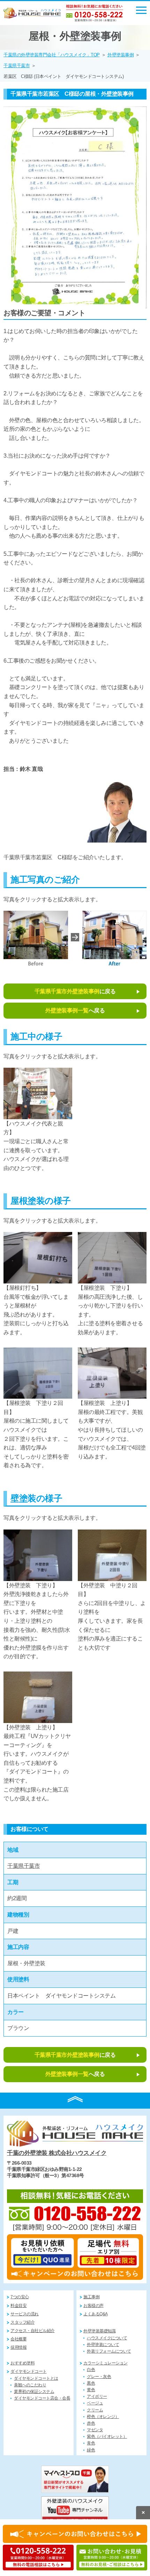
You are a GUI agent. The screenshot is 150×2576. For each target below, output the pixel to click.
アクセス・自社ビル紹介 (33, 2331)
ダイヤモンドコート (29, 2371)
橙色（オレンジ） (103, 2417)
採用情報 (18, 2347)
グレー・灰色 (99, 2377)
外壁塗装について (103, 2345)
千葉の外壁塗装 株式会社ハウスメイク (57, 2153)
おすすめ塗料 (22, 2363)
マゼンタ (95, 2430)
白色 (91, 2370)
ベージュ (95, 2403)
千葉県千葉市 (17, 66)
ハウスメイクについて (107, 2338)
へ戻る (75, 1010)
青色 (91, 2443)
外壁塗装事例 (121, 55)
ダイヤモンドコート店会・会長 (42, 2398)
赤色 (91, 2423)
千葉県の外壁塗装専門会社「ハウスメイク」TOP (52, 55)
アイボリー (97, 2396)
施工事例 (91, 2297)
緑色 (91, 2450)
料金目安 (18, 2306)
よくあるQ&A (96, 2314)
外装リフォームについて (109, 2351)
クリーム (95, 2410)
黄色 (91, 2390)
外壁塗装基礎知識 (99, 2331)
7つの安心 (20, 2297)
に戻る (75, 991)
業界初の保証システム (34, 2392)
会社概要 (18, 2339)
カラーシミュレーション (106, 2363)
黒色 (91, 2383)
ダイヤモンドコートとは (36, 2378)
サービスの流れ (25, 2314)
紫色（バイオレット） (107, 2436)
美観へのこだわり (30, 2385)
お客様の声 (93, 2306)
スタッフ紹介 (22, 2322)
